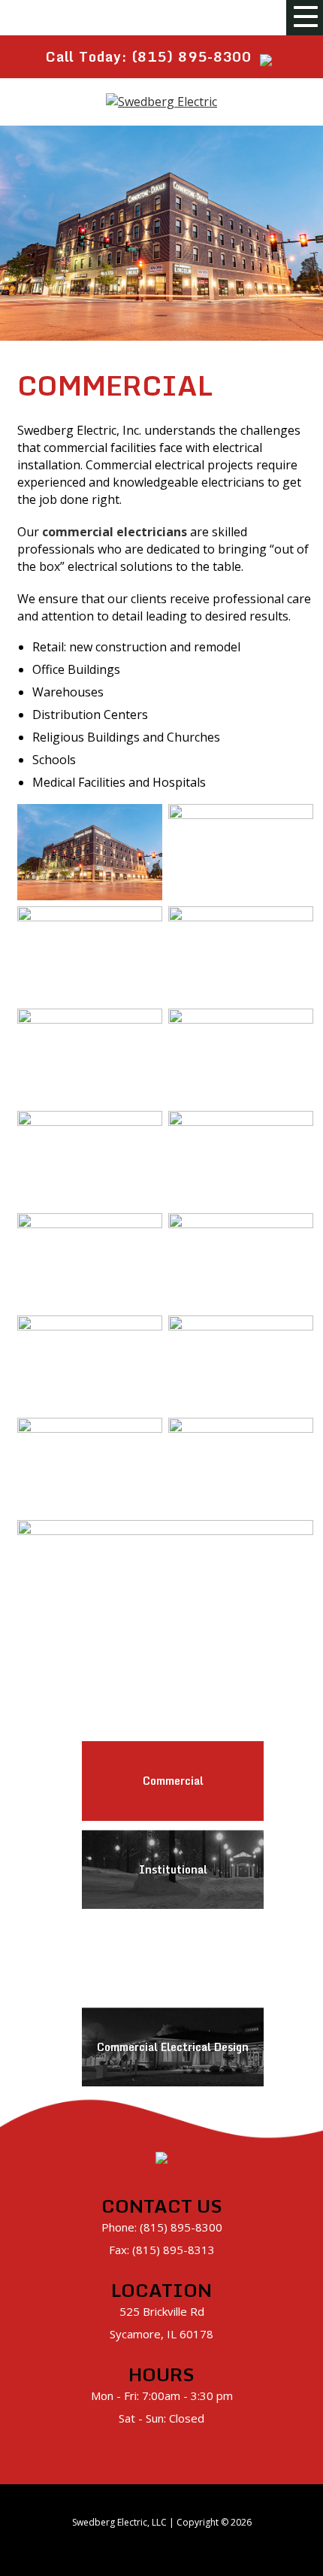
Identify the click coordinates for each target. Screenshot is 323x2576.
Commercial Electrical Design (173, 2047)
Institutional (173, 1869)
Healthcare (173, 1958)
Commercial (173, 1781)
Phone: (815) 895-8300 (162, 2227)
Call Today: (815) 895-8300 (149, 56)
